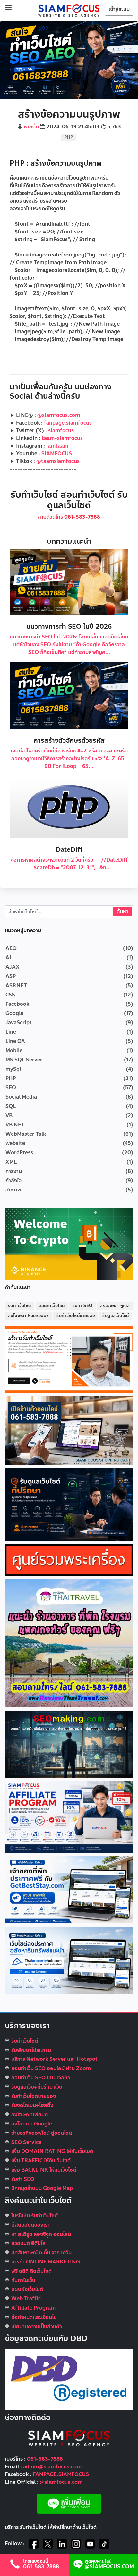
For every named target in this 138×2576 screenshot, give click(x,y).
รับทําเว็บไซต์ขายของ (34, 2096)
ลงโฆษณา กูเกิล (115, 1306)
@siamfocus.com (59, 415)
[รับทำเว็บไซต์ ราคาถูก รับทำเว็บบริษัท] (69, 1359)
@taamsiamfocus (58, 461)
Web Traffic (26, 2299)
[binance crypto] (69, 1244)
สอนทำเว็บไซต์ (52, 1306)
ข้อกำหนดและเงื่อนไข (34, 2317)
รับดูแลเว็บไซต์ (116, 1316)
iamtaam (57, 446)
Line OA (15, 1041)
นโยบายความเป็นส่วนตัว (37, 2326)
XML (11, 1162)
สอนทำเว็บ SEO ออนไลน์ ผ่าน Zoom (51, 2068)
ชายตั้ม (31, 127)
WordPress (19, 1153)
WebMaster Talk (26, 1134)
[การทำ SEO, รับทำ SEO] (69, 1744)
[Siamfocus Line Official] (69, 2503)
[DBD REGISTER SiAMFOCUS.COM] (69, 2379)
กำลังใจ (13, 1180)
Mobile (14, 1050)
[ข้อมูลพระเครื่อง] (69, 1560)
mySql (13, 1069)
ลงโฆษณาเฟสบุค (30, 2114)
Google (14, 1013)
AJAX (13, 967)
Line (11, 1032)
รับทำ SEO (83, 1306)
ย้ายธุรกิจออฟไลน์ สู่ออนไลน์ (42, 2133)
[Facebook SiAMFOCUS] (34, 2544)
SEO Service (26, 2142)
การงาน (14, 1171)
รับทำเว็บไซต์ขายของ (76, 1316)
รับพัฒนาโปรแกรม (31, 2050)
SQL (11, 1106)
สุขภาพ (13, 1190)
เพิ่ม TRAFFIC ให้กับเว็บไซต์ (41, 2161)
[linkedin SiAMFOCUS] (62, 2544)
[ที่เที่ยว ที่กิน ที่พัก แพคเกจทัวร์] (69, 1643)
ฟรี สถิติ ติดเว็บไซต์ (31, 2271)
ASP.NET (16, 985)
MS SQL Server (24, 1060)
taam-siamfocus (62, 438)
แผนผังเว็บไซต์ (27, 2289)
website (15, 1143)
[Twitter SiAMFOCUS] (48, 2544)
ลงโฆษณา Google (32, 2124)
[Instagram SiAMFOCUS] (76, 2544)
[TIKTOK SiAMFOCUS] (104, 2544)
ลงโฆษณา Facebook (28, 1316)
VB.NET (15, 1125)
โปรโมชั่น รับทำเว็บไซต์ (34, 2216)
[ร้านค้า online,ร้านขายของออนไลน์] (69, 1430)
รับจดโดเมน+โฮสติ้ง (32, 2105)
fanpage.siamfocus (68, 423)
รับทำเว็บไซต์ (20, 1306)
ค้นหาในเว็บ (23, 2280)
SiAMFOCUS (57, 454)
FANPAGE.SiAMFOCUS (61, 2474)
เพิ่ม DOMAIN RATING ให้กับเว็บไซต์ (52, 2151)
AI (8, 958)
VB (9, 1115)
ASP (11, 976)
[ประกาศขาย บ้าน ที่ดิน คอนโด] (69, 1960)
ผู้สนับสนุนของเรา (30, 2225)
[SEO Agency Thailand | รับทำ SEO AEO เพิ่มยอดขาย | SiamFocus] (69, 10)
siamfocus (61, 431)
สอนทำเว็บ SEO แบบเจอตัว (41, 2078)
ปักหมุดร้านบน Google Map (42, 2188)
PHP (69, 137)
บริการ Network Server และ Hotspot (54, 2059)
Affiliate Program (33, 2308)
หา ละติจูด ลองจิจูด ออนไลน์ (41, 2234)
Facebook (17, 1004)
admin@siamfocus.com (52, 2467)
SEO (11, 1088)
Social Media (21, 1097)
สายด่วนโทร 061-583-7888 (69, 517)
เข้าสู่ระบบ (119, 9)
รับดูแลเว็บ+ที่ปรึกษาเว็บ (37, 2087)
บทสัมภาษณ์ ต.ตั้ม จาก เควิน (41, 2252)
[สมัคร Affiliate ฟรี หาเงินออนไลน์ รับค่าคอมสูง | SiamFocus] (69, 1816)
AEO (11, 948)
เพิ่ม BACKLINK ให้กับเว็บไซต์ (44, 2170)
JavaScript (19, 1023)
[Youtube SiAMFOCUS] (90, 2544)
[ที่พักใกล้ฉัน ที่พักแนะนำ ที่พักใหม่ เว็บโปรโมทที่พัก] (69, 1889)
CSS (10, 995)
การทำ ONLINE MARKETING (46, 2262)
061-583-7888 (45, 2459)
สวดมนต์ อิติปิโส (28, 2243)
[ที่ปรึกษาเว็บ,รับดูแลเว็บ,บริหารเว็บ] (69, 1504)
